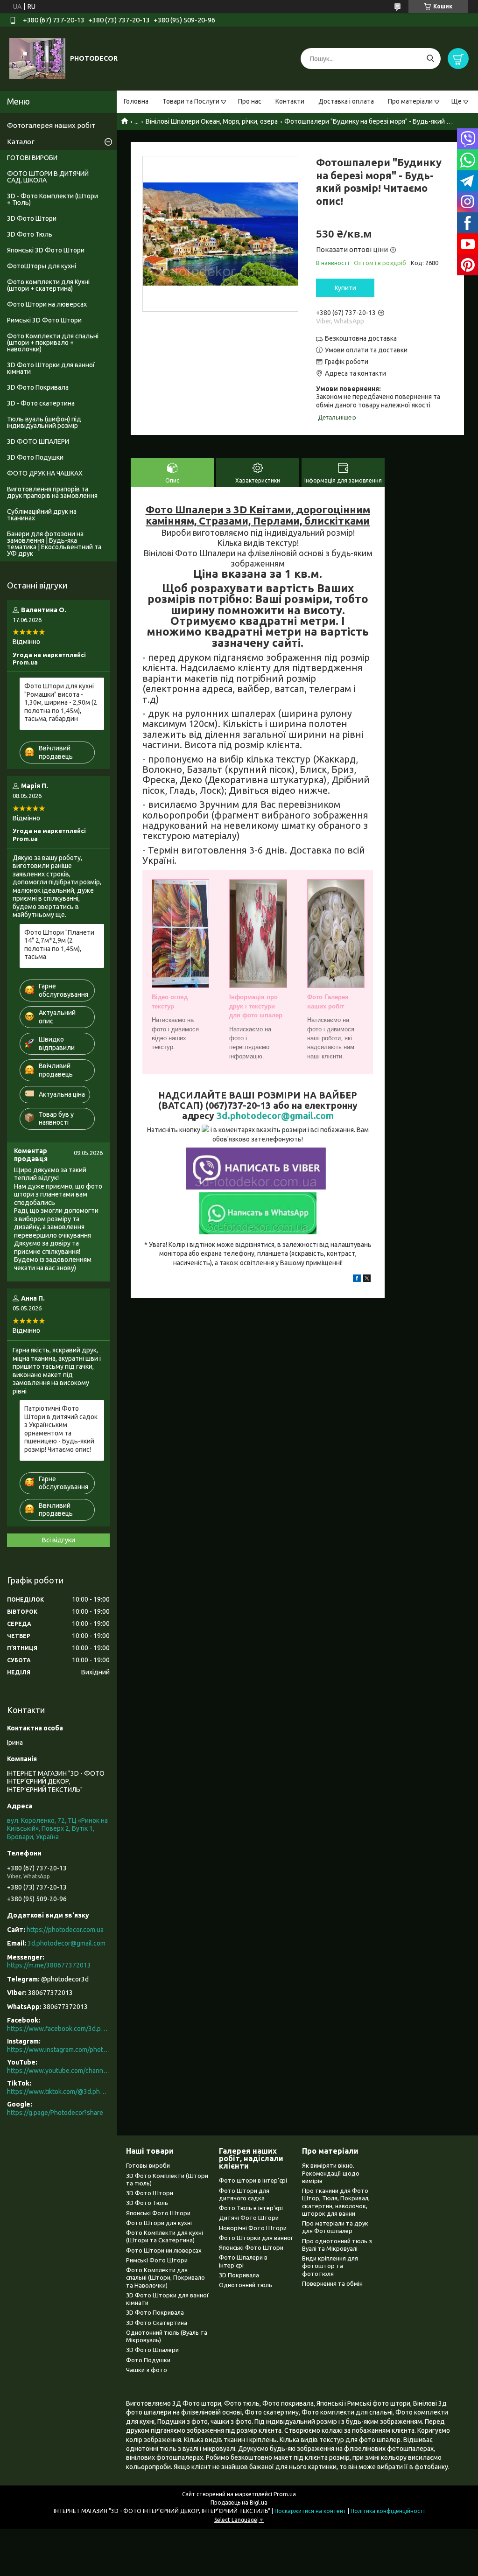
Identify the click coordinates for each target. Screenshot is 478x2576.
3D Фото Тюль (30, 234)
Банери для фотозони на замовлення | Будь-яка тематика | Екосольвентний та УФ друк (54, 544)
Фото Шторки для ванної (256, 2238)
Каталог (21, 142)
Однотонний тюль (246, 2285)
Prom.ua (285, 2494)
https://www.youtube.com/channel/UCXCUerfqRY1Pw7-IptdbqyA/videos (58, 2071)
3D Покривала (239, 2275)
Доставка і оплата (346, 101)
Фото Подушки (148, 2360)
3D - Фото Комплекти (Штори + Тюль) (53, 199)
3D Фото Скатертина (157, 2323)
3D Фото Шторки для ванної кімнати (51, 368)
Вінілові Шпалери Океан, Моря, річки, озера (212, 121)
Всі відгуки (59, 1540)
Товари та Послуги (191, 101)
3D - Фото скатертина (41, 403)
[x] (367, 1280)
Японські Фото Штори (158, 2213)
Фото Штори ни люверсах (164, 2250)
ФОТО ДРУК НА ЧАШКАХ (45, 473)
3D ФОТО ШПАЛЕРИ (38, 441)
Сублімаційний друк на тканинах (42, 515)
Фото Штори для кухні (159, 2223)
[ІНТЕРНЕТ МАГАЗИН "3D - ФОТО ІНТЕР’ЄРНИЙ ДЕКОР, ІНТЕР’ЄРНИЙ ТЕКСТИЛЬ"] (37, 58)
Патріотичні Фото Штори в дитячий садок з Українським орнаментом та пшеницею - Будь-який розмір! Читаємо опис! (61, 1429)
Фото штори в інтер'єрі (253, 2180)
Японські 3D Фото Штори (46, 250)
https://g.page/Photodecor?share (55, 2113)
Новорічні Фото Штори (253, 2228)
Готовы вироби (148, 2165)
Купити (345, 288)
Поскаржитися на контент (310, 2511)
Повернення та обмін (332, 2283)
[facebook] (357, 1280)
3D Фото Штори (32, 218)
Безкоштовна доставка (361, 338)
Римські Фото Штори (157, 2260)
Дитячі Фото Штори (249, 2218)
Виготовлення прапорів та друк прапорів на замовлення (52, 492)
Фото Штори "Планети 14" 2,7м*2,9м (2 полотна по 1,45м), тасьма (59, 945)
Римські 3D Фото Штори (44, 320)
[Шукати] (430, 59)
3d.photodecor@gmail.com (275, 1116)
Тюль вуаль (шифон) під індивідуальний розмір (44, 422)
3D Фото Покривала (38, 387)
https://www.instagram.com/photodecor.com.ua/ (58, 2050)
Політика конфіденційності (388, 2511)
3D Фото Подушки (35, 457)
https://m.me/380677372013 (49, 1965)
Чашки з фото (147, 2370)
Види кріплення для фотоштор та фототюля (330, 2266)
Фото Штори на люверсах (47, 304)
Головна (136, 101)
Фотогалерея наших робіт (51, 125)
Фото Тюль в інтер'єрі (251, 2208)
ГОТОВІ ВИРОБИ (32, 158)
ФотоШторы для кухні (42, 266)
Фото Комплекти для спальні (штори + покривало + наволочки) (53, 343)
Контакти (290, 101)
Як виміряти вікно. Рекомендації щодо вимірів (331, 2173)
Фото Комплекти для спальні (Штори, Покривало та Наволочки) (165, 2278)
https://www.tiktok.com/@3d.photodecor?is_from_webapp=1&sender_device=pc (58, 2092)
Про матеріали (410, 101)
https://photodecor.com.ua (65, 1930)
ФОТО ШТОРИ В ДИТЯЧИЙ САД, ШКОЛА (48, 177)
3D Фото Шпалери (152, 2350)
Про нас (250, 101)
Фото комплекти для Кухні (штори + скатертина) (48, 285)
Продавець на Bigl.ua (239, 2502)
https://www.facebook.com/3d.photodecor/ (58, 2029)
